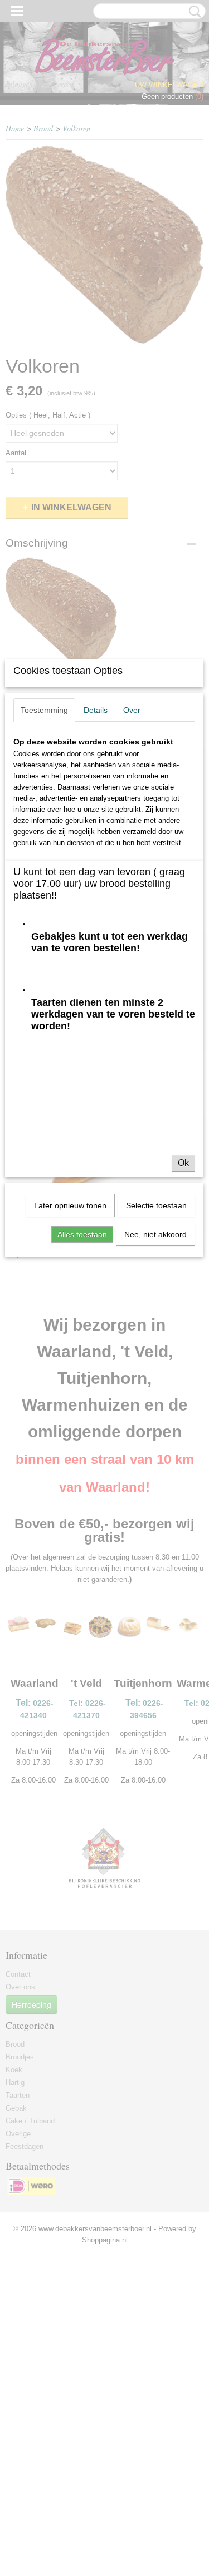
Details (96, 710)
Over (132, 710)
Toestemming (44, 710)
